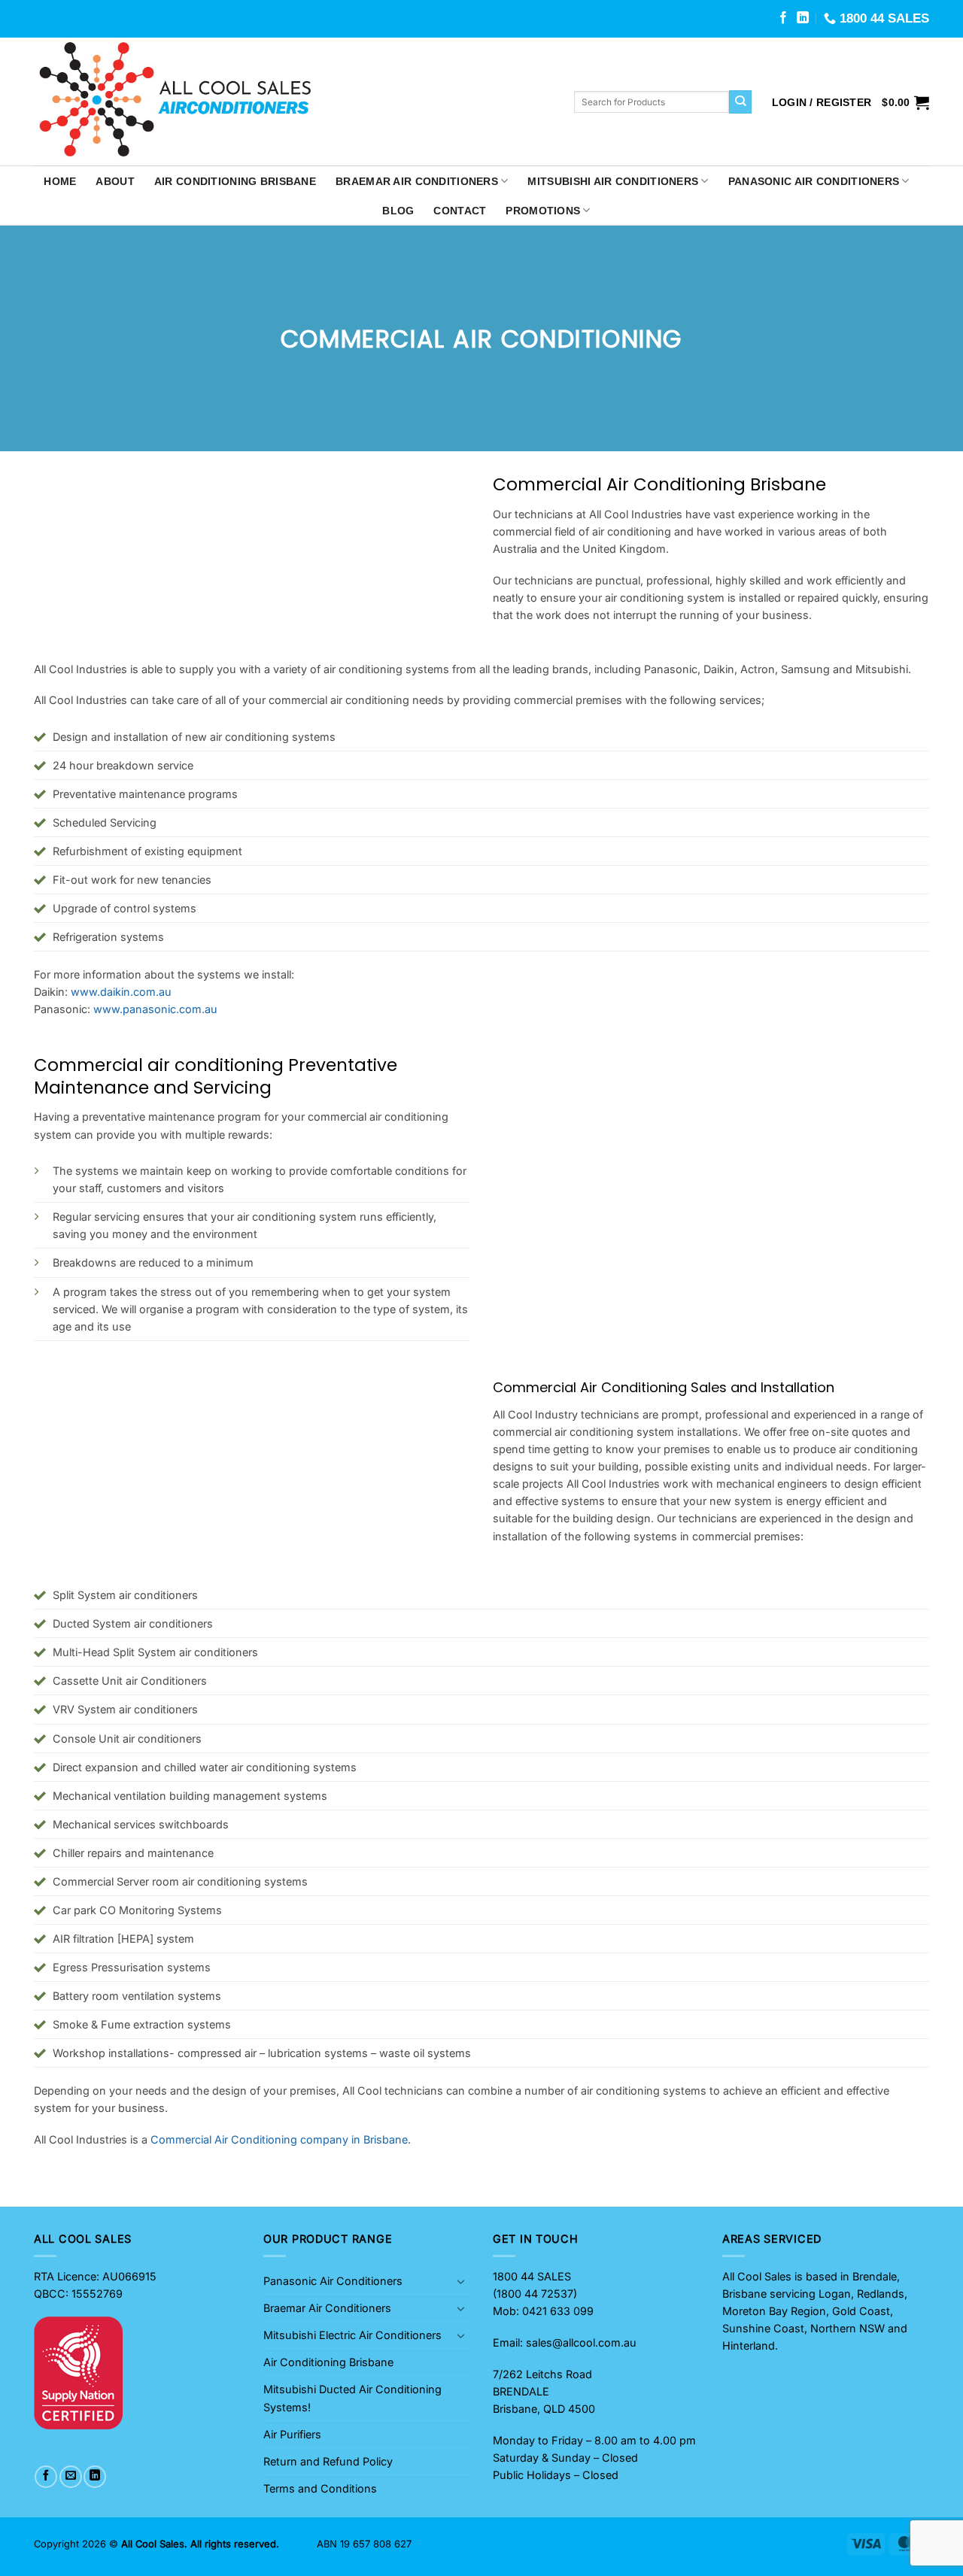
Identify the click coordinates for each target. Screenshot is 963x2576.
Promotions (543, 211)
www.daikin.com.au (121, 992)
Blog (398, 211)
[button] (822, 102)
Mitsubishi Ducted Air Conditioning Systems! (352, 2398)
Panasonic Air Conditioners (814, 181)
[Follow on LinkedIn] (803, 18)
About (115, 181)
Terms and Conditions (320, 2488)
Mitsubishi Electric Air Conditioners (352, 2335)
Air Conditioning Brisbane (235, 181)
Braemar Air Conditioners (417, 181)
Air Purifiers (292, 2434)
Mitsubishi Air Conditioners (613, 181)
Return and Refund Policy (328, 2461)
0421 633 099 (558, 2311)
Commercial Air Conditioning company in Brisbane (279, 2139)
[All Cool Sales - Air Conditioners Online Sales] (293, 102)
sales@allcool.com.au (581, 2342)
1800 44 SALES (532, 2276)
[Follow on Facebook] (783, 18)
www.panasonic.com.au (155, 1009)
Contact (460, 211)
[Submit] (741, 102)
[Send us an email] (71, 2477)
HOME (60, 181)
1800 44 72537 (535, 2294)
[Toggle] (461, 2281)
